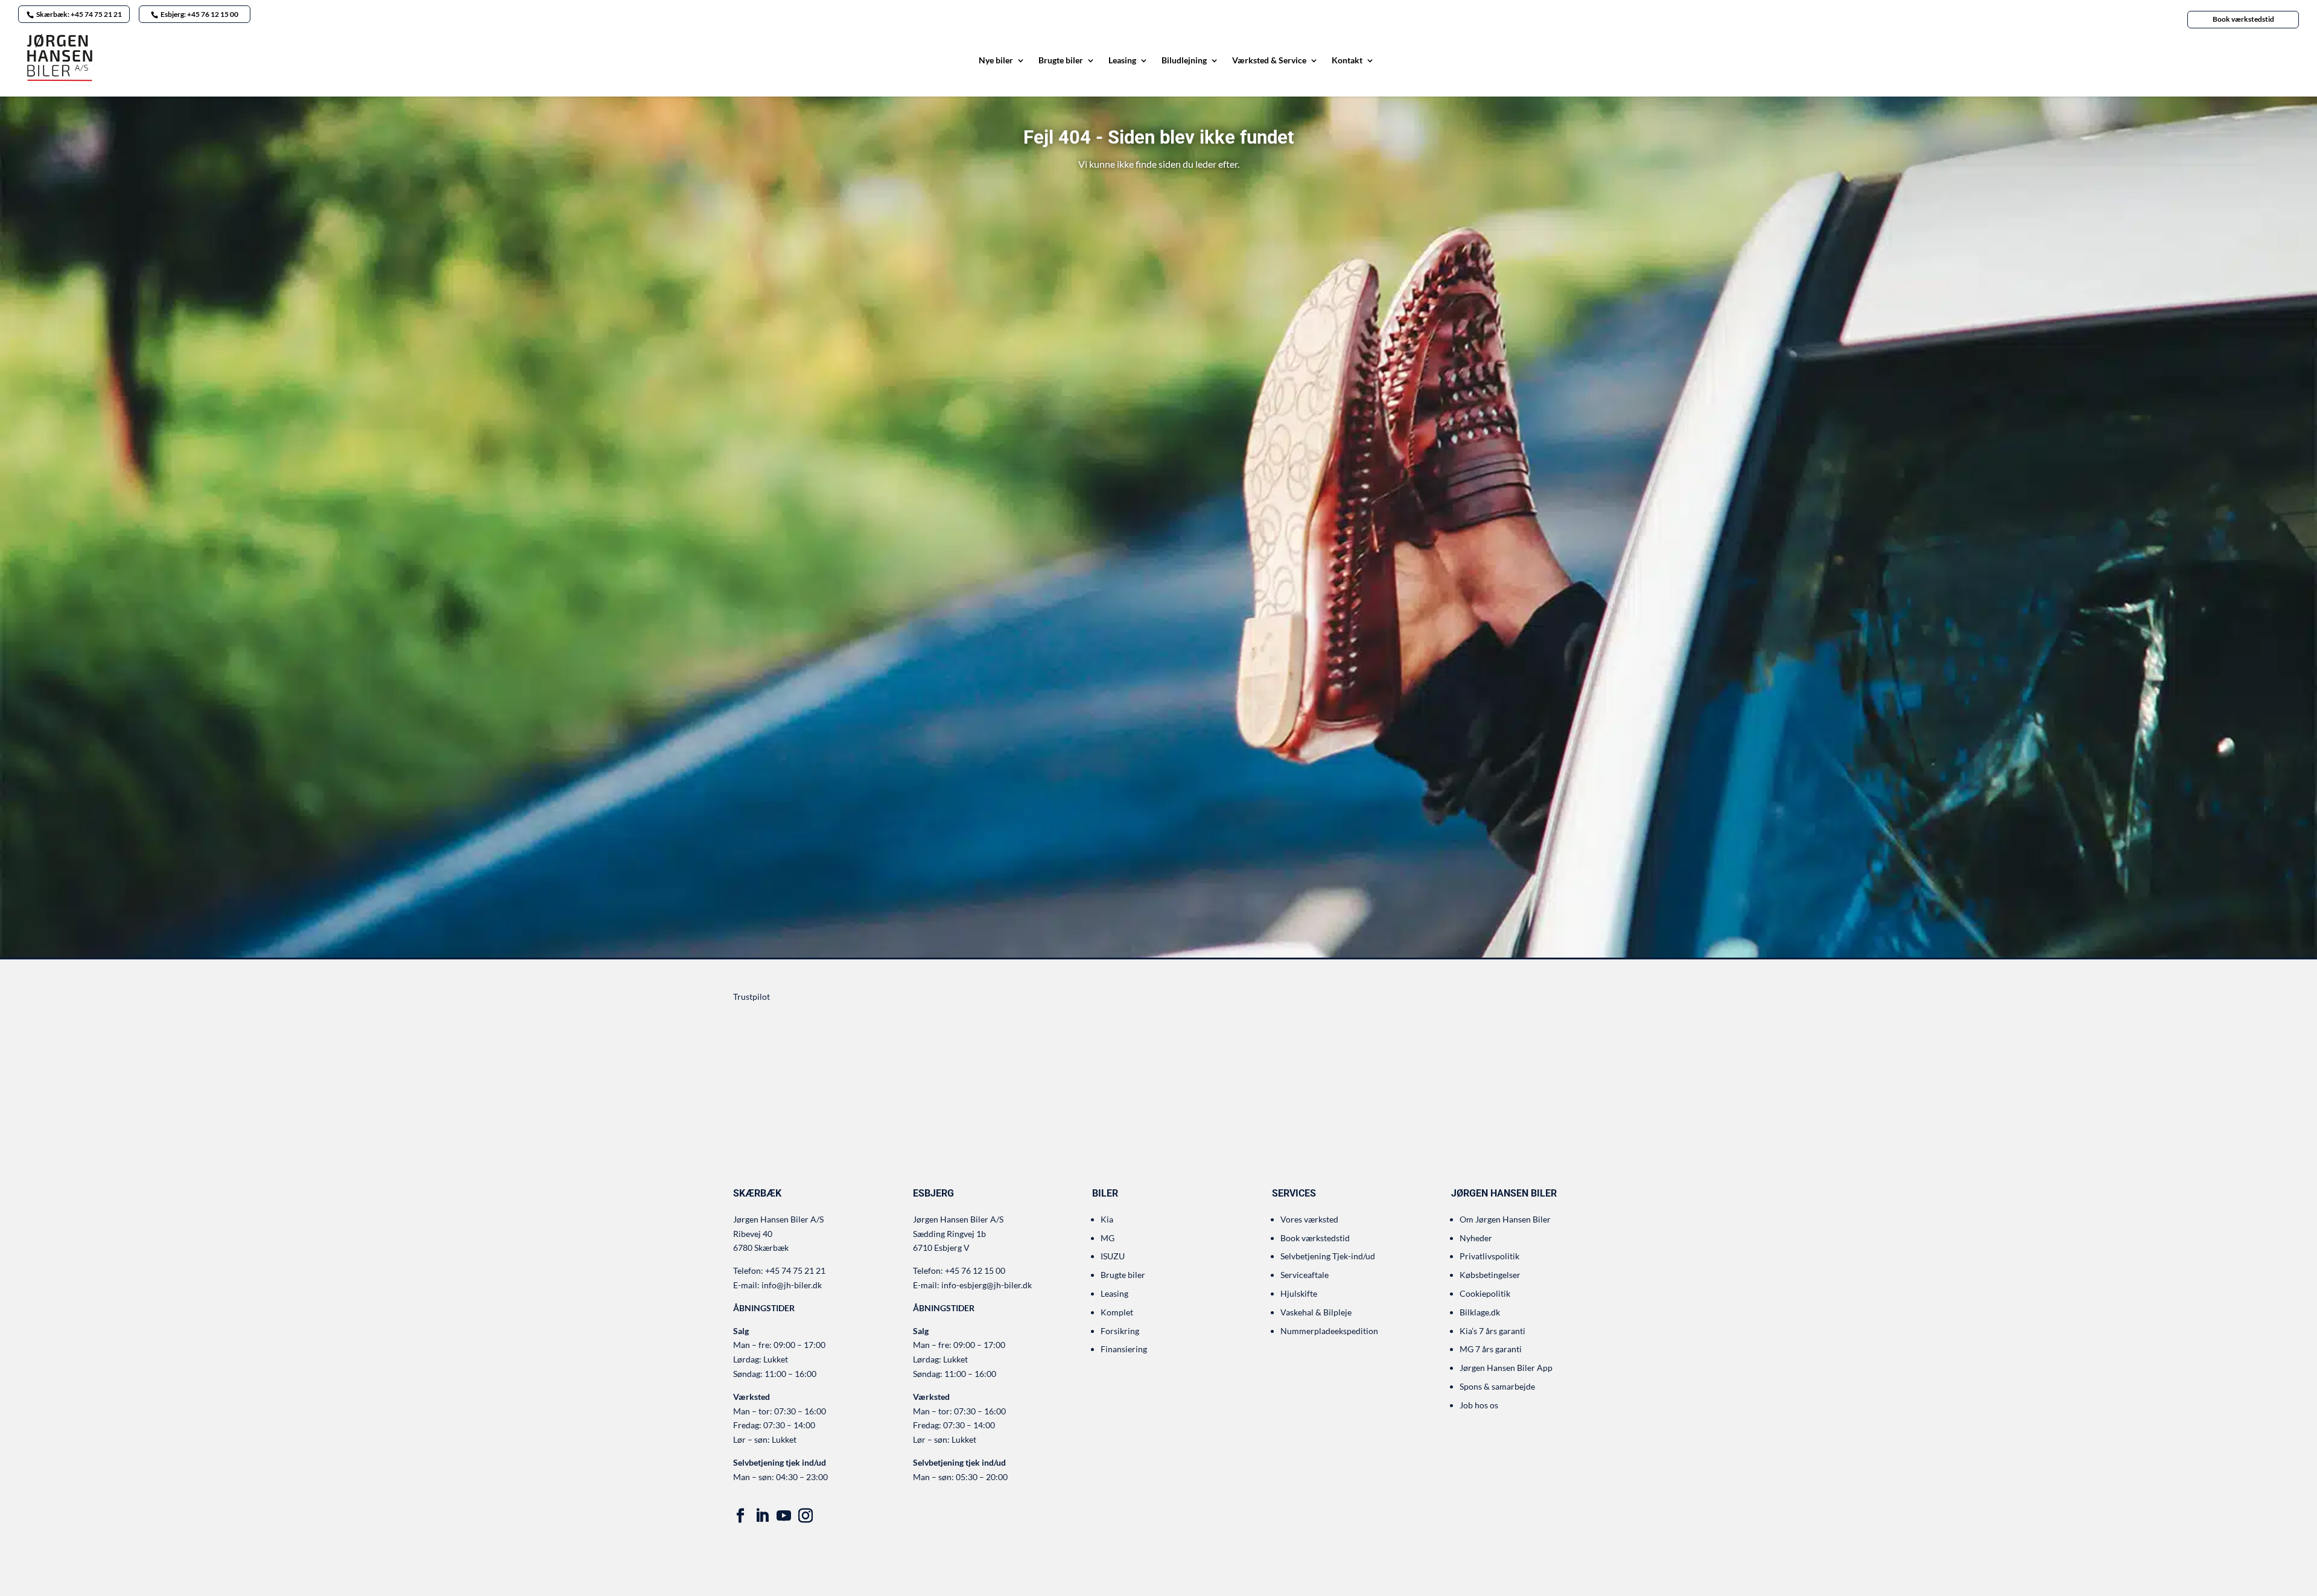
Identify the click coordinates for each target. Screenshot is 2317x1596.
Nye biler (996, 61)
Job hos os (1479, 1405)
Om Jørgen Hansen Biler (1505, 1219)
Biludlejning (1184, 61)
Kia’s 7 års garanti (1492, 1331)
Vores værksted (1309, 1219)
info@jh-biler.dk (792, 1285)
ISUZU (1113, 1256)
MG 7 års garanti (1491, 1349)
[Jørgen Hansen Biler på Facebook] (740, 1516)
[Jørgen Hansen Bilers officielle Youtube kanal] (784, 1516)
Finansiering (1124, 1349)
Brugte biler (1061, 61)
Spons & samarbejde (1497, 1386)
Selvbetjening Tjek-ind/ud (1328, 1256)
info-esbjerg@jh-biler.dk (987, 1285)
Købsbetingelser (1490, 1275)
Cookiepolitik (1485, 1293)
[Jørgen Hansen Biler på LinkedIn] (762, 1516)
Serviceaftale (1305, 1275)
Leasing (1122, 61)
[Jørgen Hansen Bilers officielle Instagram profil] (806, 1516)
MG (1108, 1238)
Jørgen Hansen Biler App (1506, 1368)
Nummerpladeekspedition (1329, 1331)
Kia (1107, 1219)
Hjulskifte (1299, 1293)
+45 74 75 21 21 (795, 1270)
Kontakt (1347, 61)
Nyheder (1476, 1238)
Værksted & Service (1269, 61)
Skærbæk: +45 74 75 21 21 (79, 14)
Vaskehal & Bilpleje (1316, 1312)
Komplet (1117, 1312)
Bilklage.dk (1480, 1312)
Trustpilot (752, 997)
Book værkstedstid (2243, 19)
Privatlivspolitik (1489, 1256)
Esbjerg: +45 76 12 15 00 (199, 14)
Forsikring (1120, 1331)
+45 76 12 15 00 (975, 1270)
